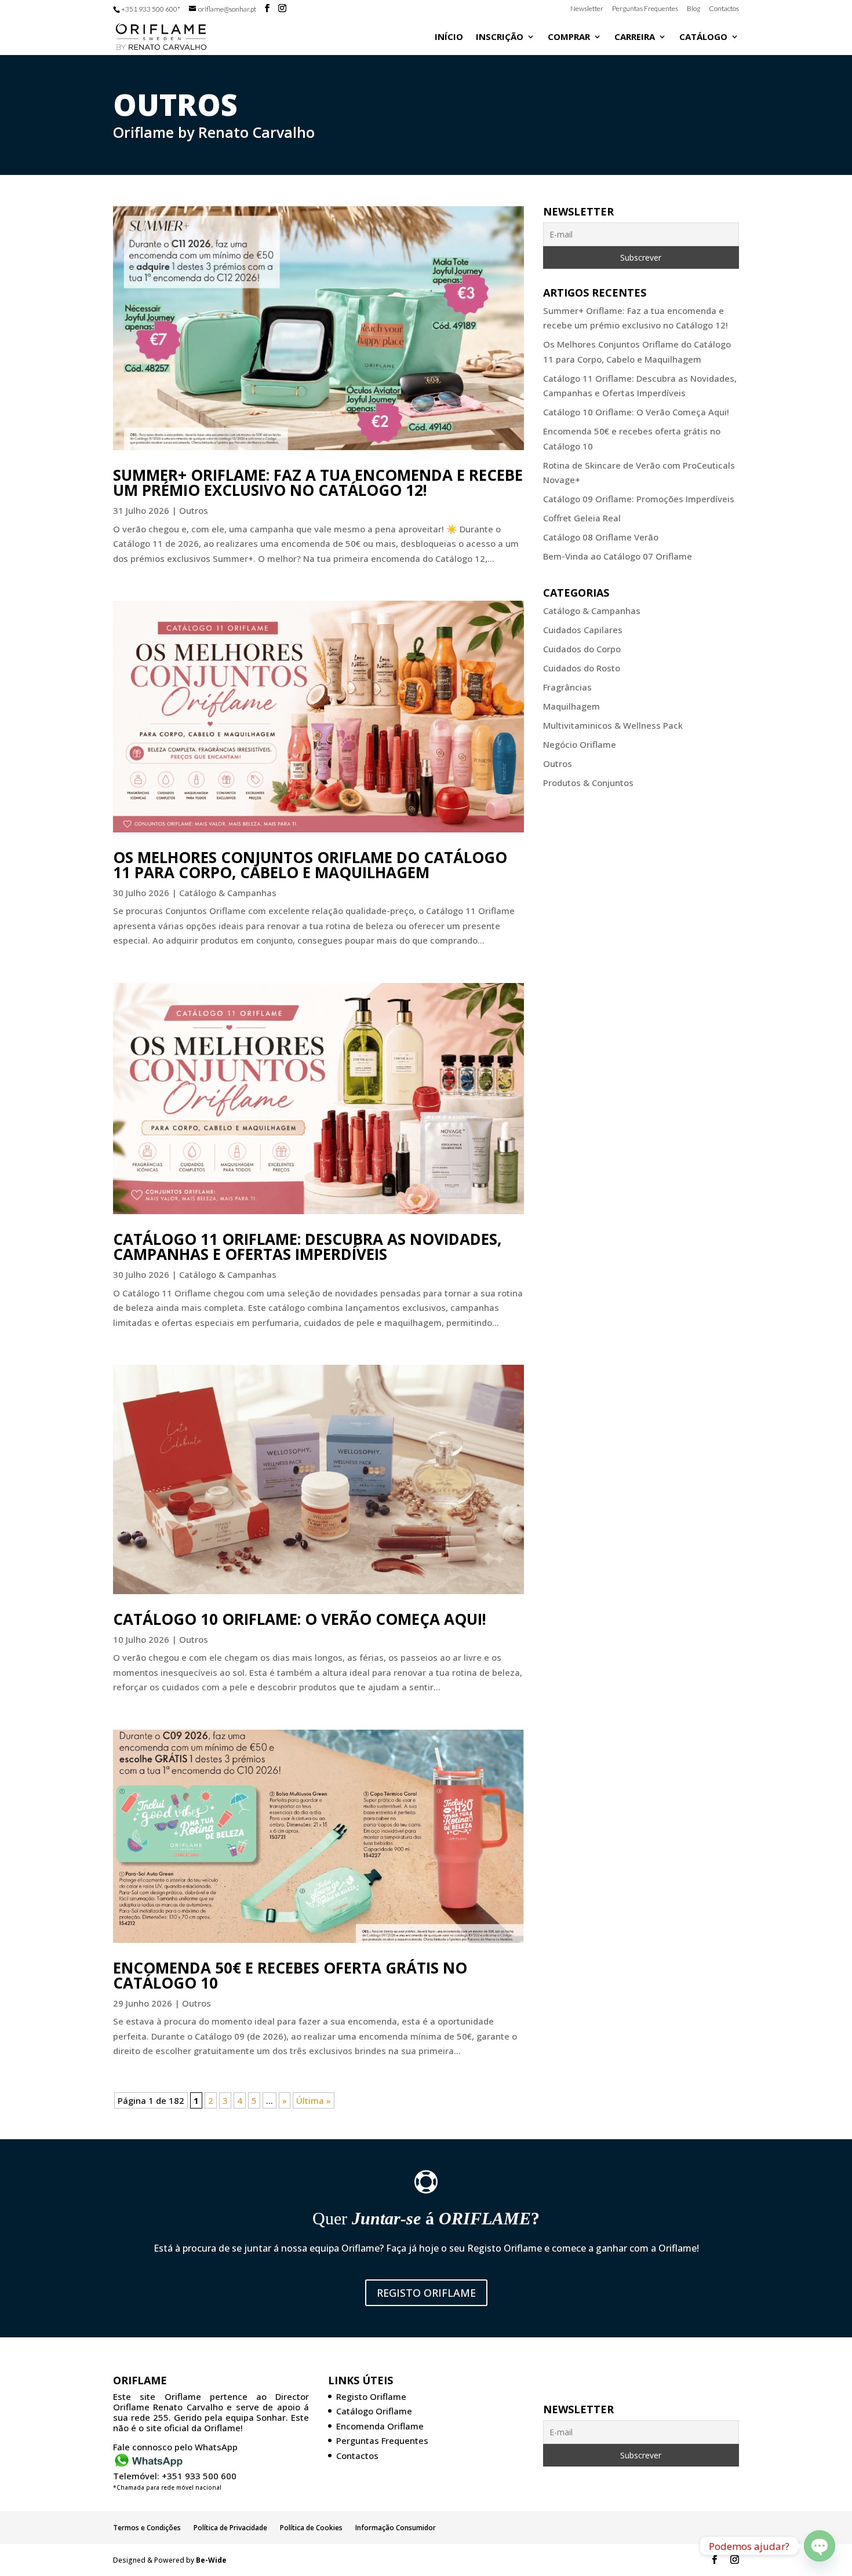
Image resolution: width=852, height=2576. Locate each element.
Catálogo (703, 37)
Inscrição (500, 37)
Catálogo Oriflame (374, 2411)
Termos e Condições (147, 2528)
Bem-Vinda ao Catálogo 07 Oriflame (618, 556)
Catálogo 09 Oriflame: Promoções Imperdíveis (639, 499)
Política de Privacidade (230, 2528)
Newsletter (587, 9)
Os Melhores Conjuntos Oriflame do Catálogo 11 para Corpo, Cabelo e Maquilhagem (310, 865)
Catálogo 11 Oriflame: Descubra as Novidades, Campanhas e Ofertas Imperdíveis (307, 1247)
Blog (693, 9)
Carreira (635, 37)
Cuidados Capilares (583, 630)
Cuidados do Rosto (582, 668)
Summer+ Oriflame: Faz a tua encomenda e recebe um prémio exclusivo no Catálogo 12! (318, 483)
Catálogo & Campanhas (228, 893)
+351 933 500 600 (199, 2476)
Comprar (569, 37)
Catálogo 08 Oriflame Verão (601, 537)
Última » (314, 2100)
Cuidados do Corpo (582, 649)
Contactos (724, 9)
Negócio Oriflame (580, 744)
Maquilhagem (571, 706)
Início (449, 37)
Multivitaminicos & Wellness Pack (613, 725)
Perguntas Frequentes (645, 9)
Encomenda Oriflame (380, 2426)
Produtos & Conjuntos (588, 783)
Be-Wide (211, 2559)
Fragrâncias (567, 687)
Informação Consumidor (396, 2528)
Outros (194, 510)
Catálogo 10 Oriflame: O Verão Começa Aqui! (300, 1619)
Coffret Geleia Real (582, 518)
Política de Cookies (311, 2528)
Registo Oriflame (426, 2293)
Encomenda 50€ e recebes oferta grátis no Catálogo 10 (290, 1975)
